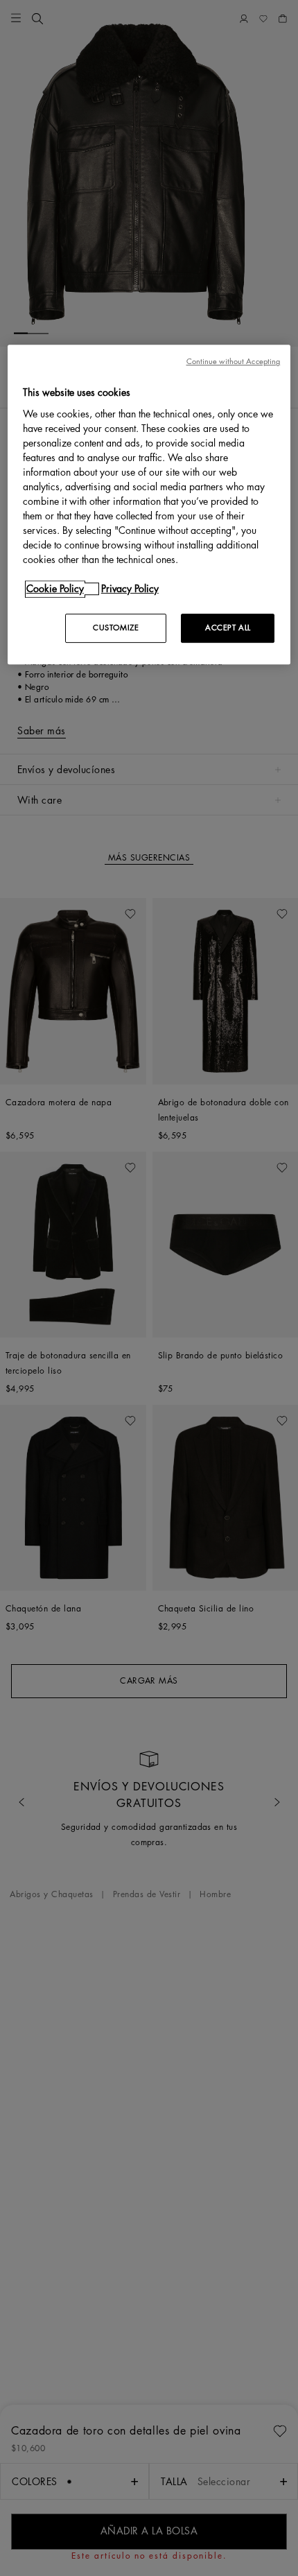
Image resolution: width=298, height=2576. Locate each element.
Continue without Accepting (234, 362)
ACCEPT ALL (228, 628)
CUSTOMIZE (116, 628)
